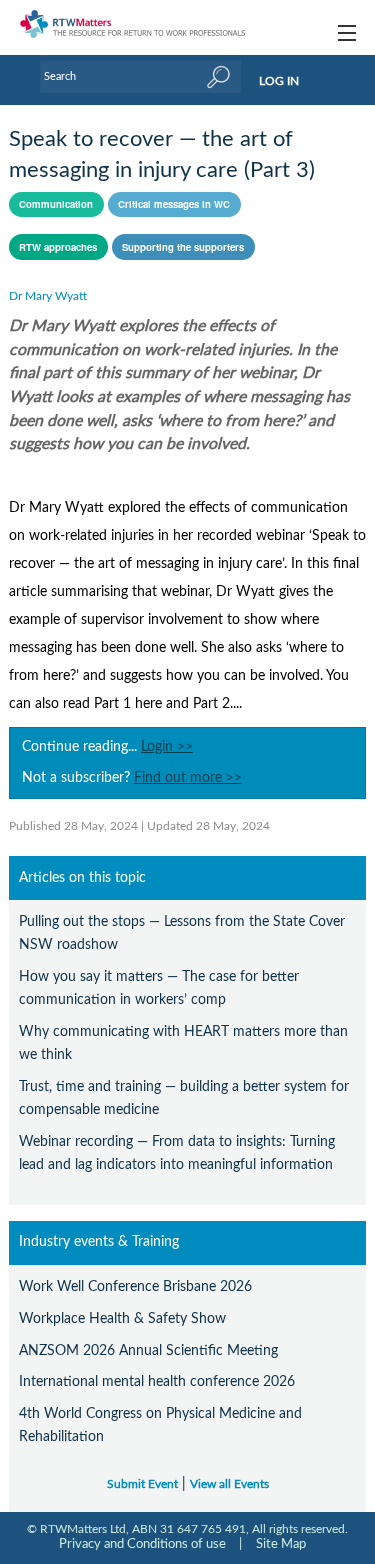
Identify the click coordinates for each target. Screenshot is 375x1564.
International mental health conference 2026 (157, 1381)
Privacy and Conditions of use (142, 1544)
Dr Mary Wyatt (48, 296)
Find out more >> (188, 778)
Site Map (281, 1544)
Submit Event (142, 1484)
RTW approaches (58, 247)
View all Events (229, 1484)
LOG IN (279, 81)
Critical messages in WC (174, 204)
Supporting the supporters (183, 247)
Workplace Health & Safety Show (122, 1318)
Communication (56, 204)
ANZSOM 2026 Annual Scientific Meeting (148, 1350)
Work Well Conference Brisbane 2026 (135, 1286)
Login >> (167, 747)
